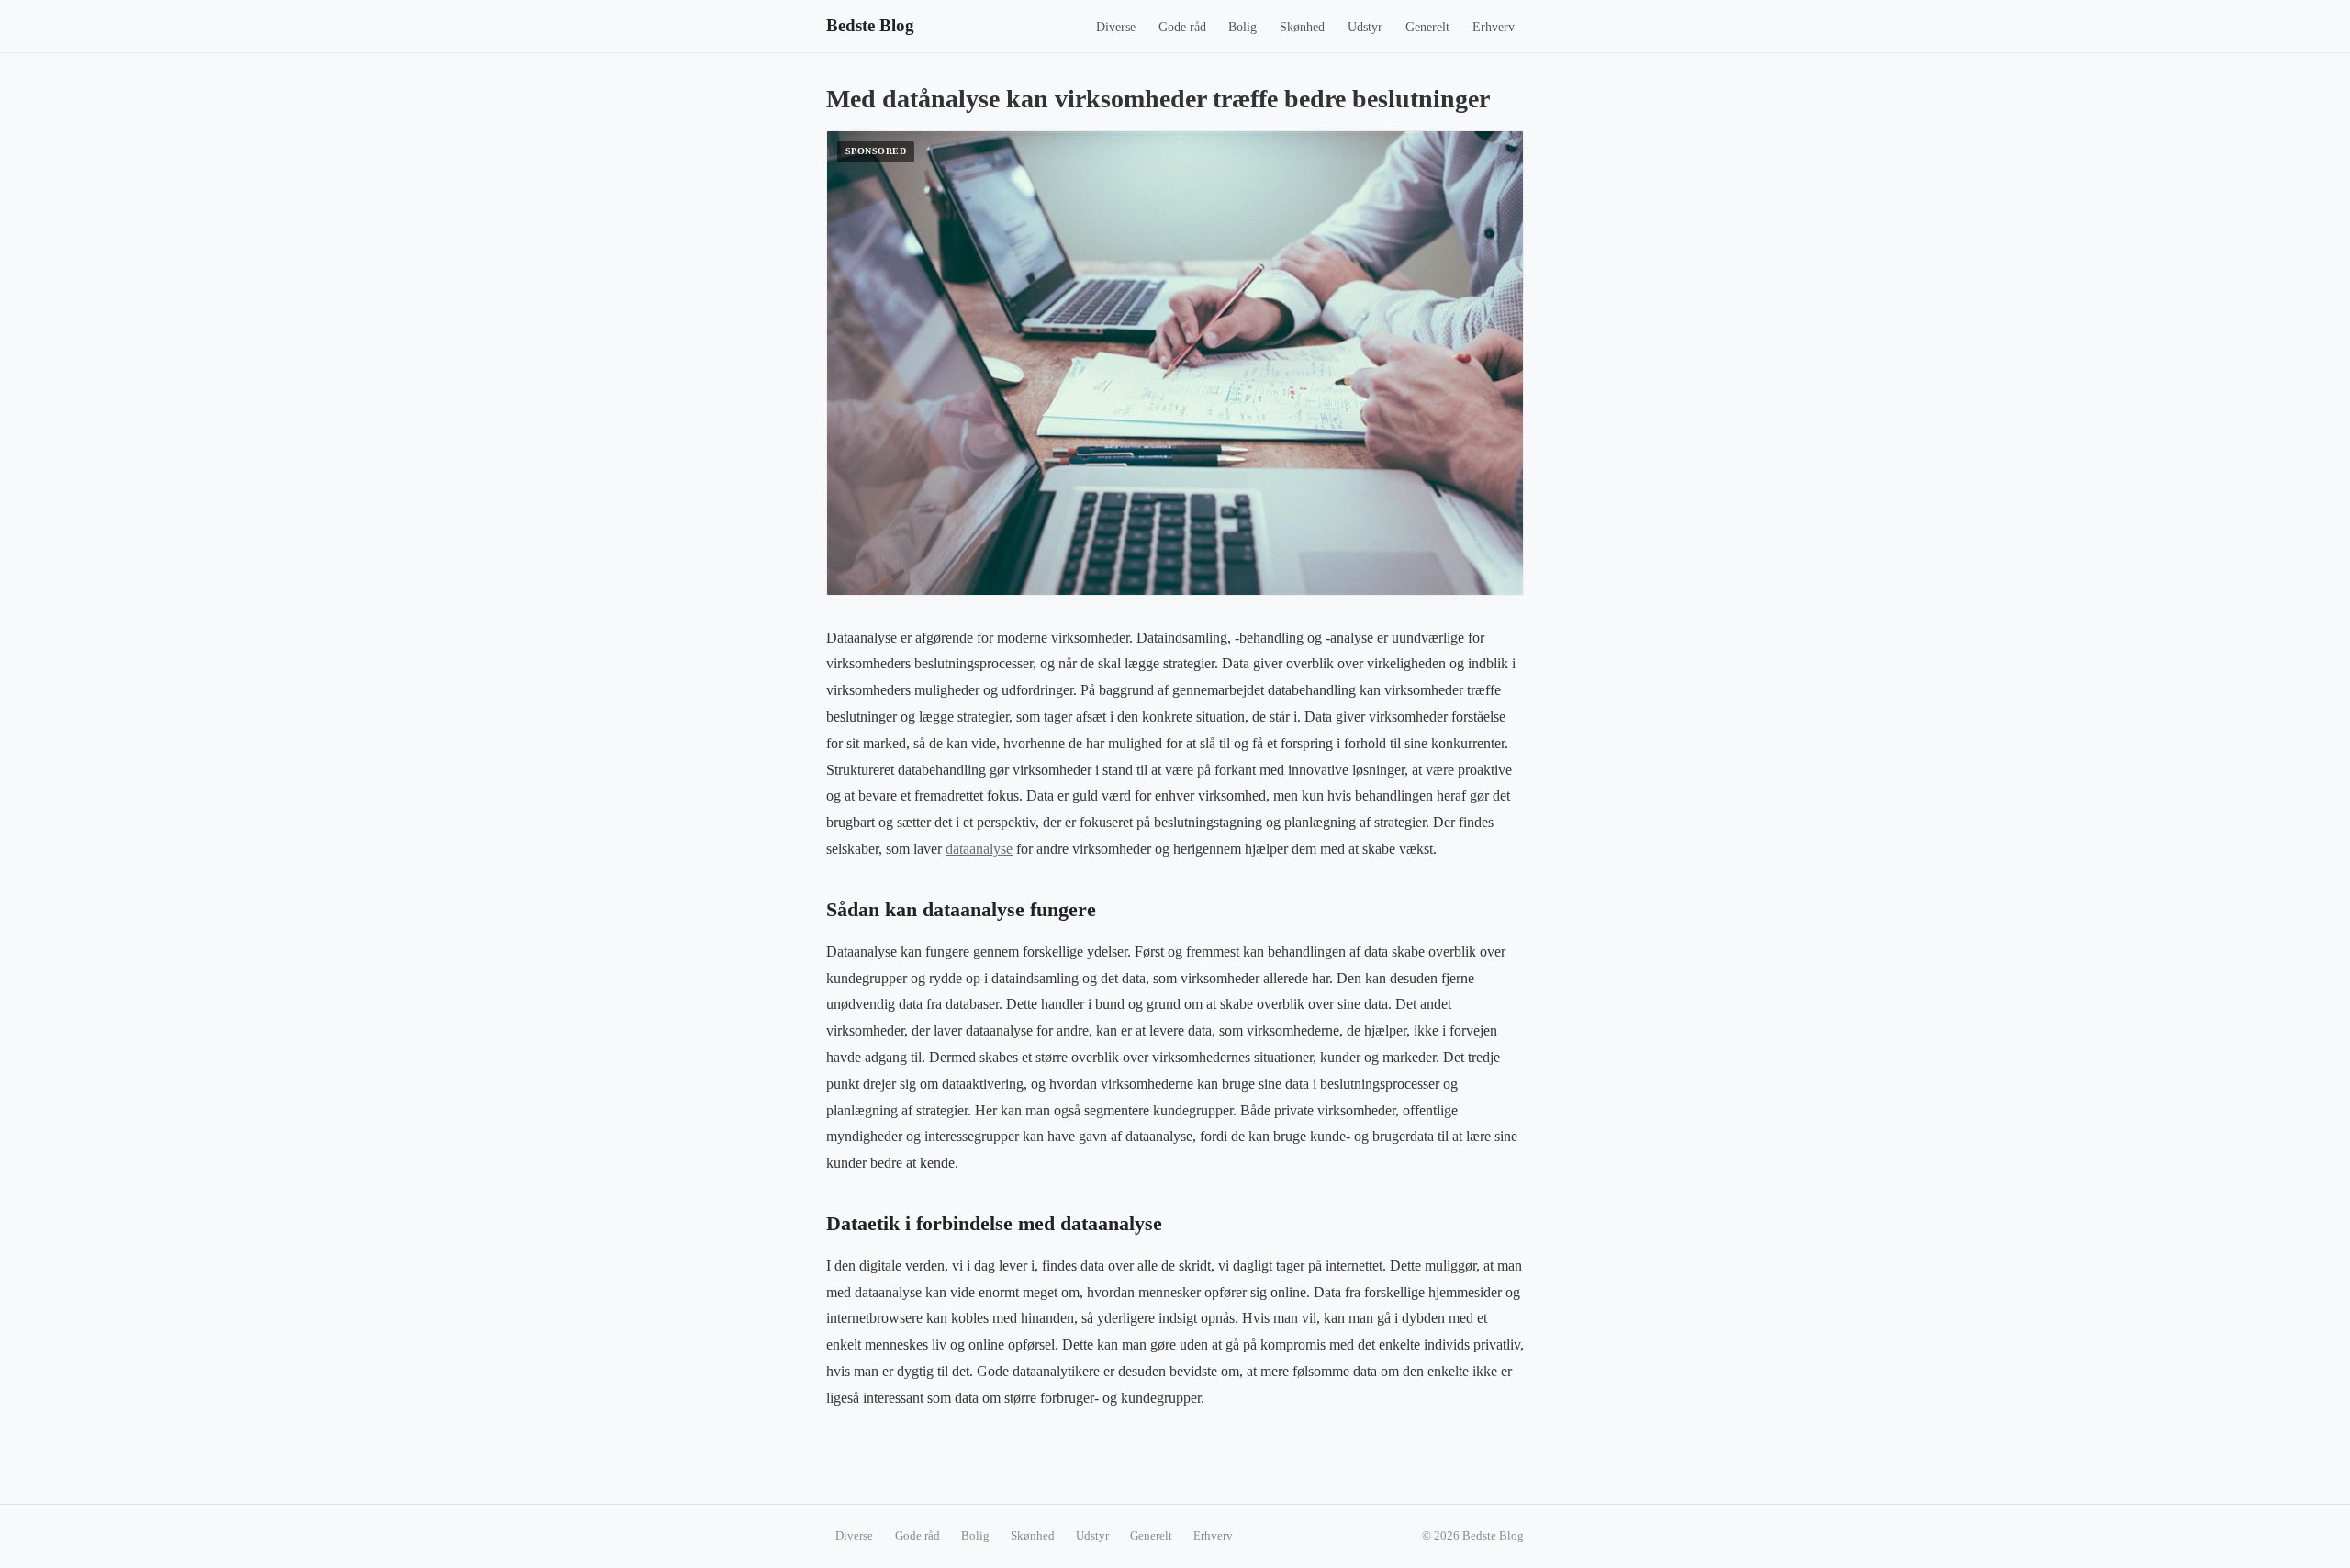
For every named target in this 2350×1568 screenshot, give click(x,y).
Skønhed (1302, 27)
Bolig (1242, 27)
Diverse (1116, 27)
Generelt (1427, 27)
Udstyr (1365, 27)
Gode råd (1182, 27)
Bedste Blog (870, 25)
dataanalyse (979, 849)
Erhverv (1494, 27)
